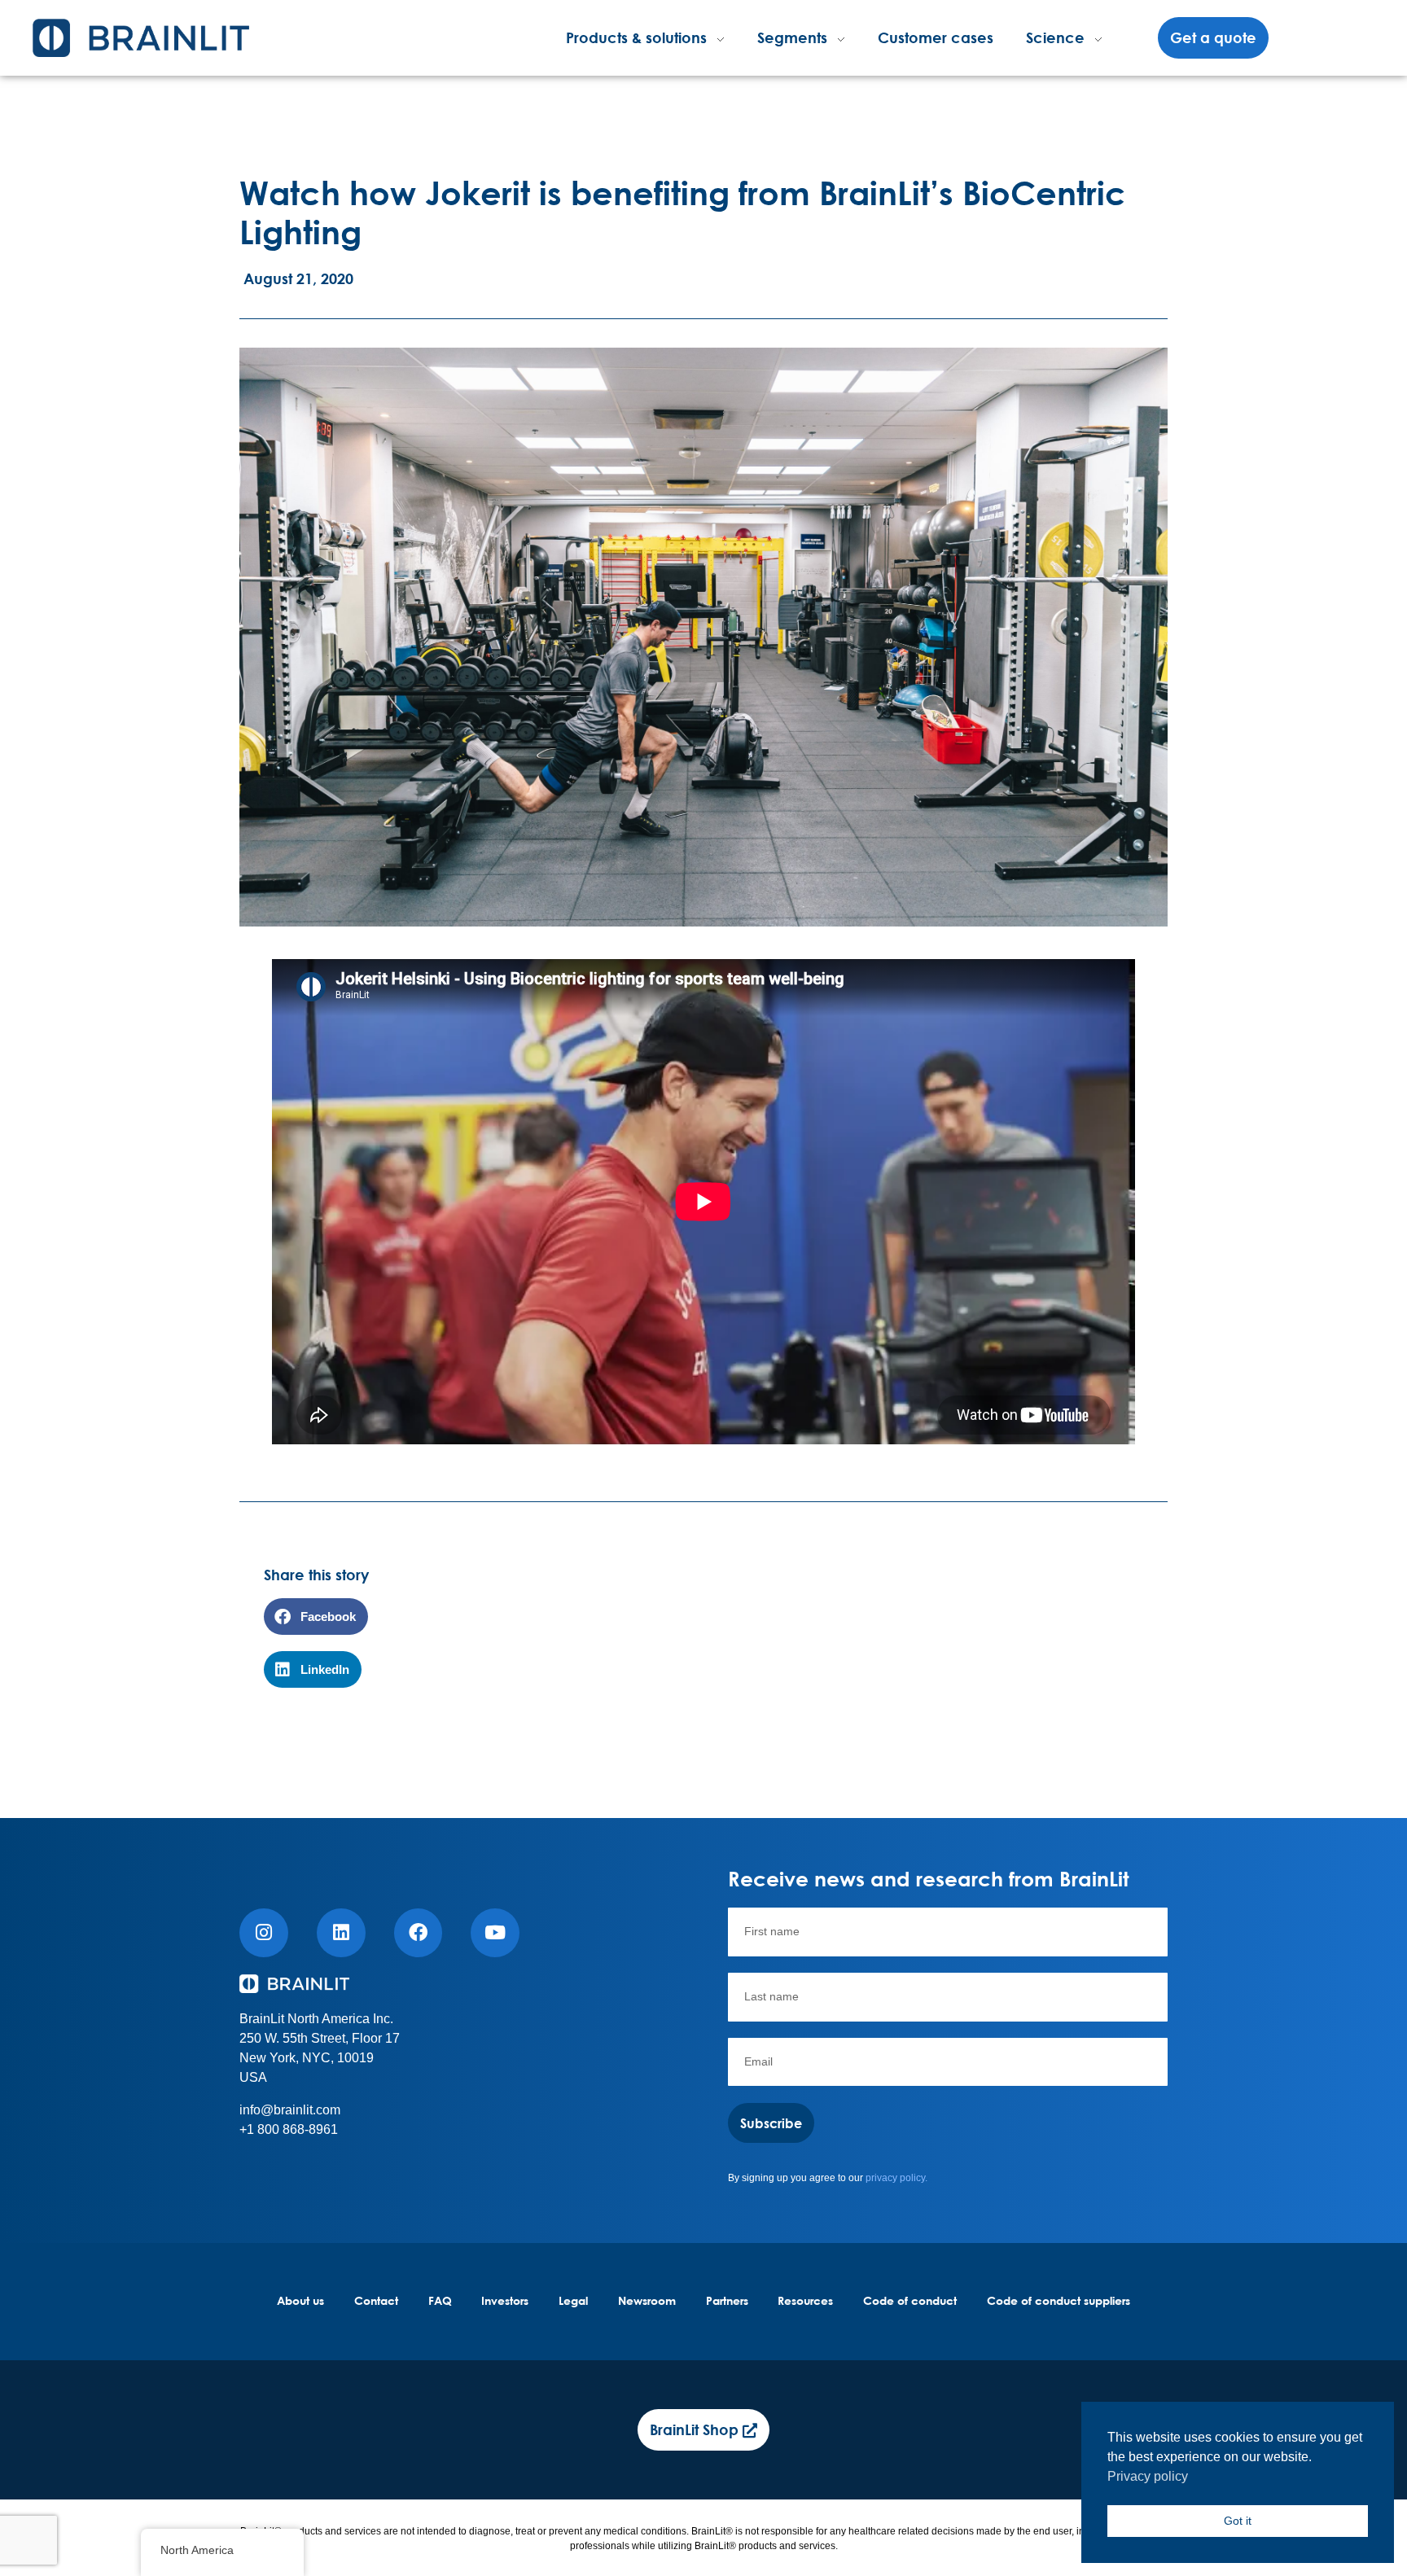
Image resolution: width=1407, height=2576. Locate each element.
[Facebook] (419, 1933)
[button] (316, 1617)
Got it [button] (1238, 2521)
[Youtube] (495, 1933)
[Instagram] (264, 1933)
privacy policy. (896, 2178)
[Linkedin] (341, 1933)
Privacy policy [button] (1148, 2476)
